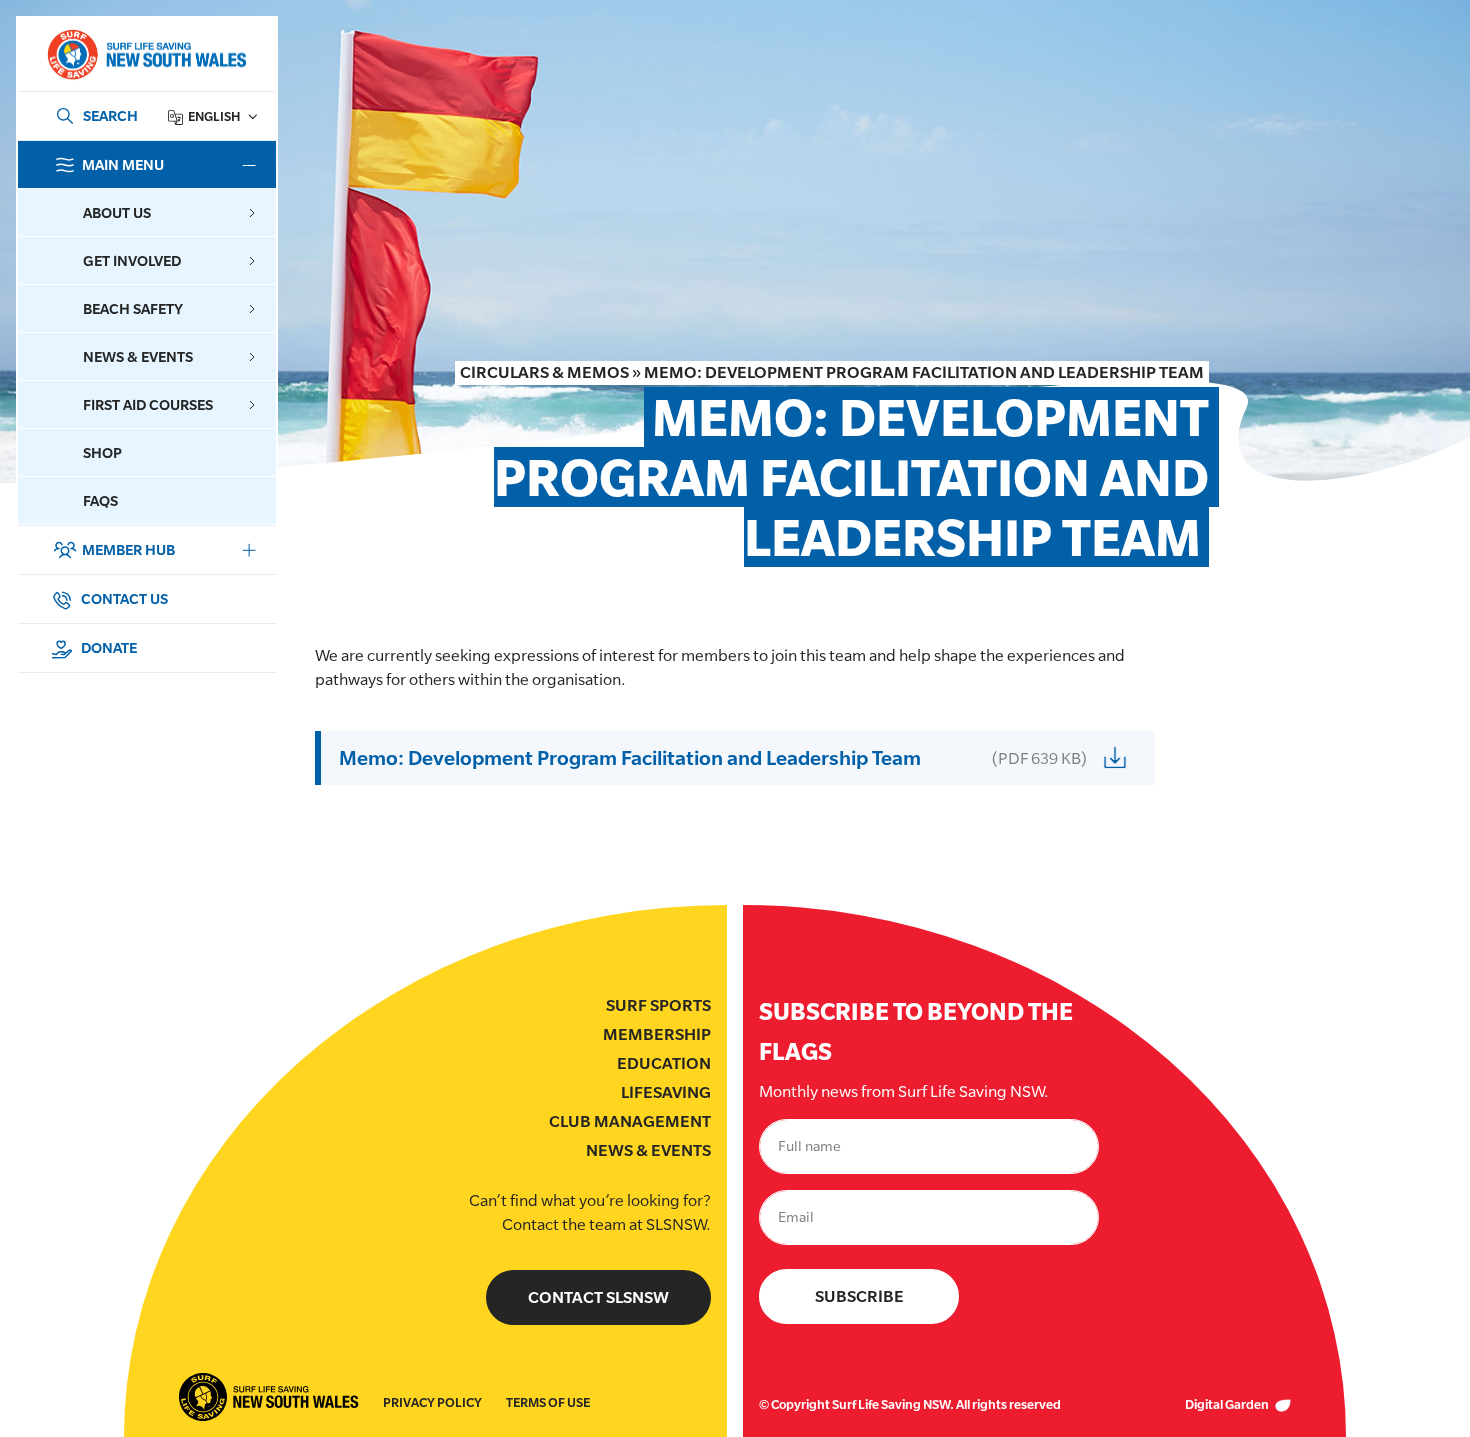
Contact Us (123, 598)
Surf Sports (658, 1005)
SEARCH (110, 115)
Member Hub (128, 549)
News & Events (648, 1150)
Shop (102, 452)
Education (664, 1063)
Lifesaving (666, 1092)
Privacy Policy (432, 1402)
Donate (107, 647)
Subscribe (859, 1296)
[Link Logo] (146, 54)
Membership (657, 1034)
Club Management (630, 1121)
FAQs (100, 500)
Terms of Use (548, 1402)
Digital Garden (1228, 1404)
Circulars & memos (544, 372)
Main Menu (123, 164)
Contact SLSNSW (598, 1297)
